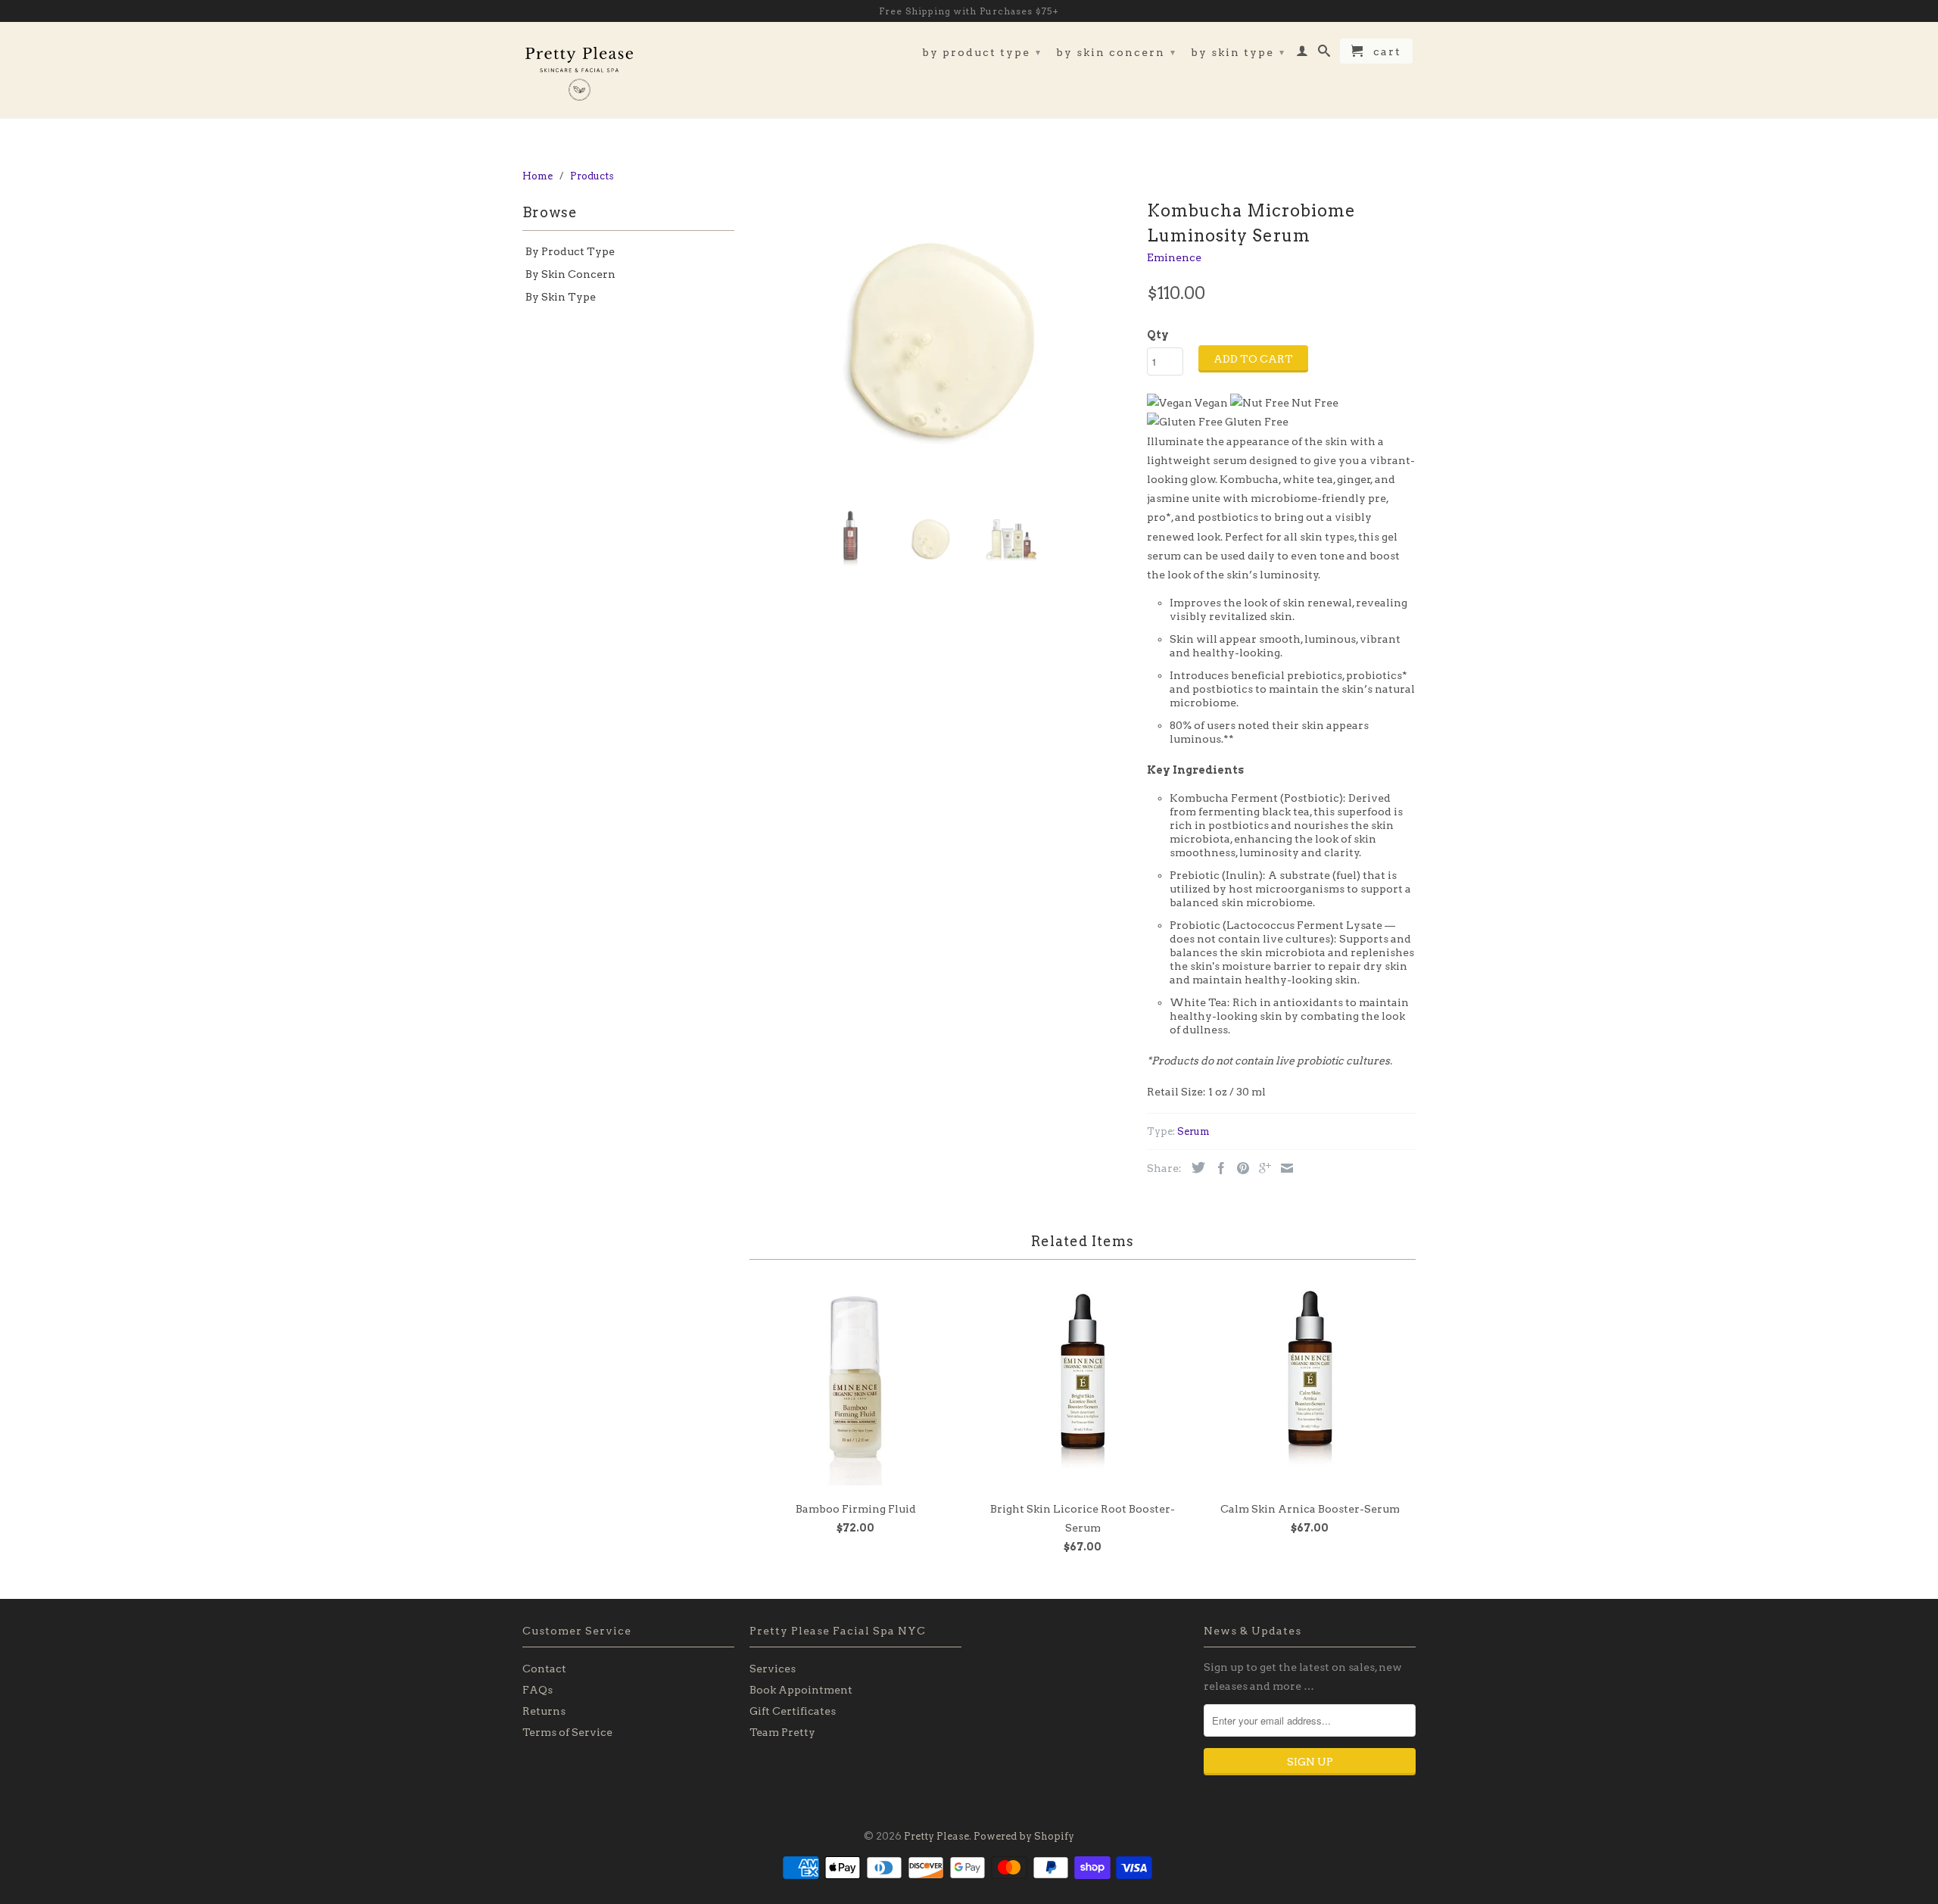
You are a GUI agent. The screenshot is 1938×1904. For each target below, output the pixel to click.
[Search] (1325, 54)
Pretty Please (936, 1836)
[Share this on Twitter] (1195, 1167)
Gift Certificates (793, 1711)
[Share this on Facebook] (1217, 1168)
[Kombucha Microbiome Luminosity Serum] (941, 347)
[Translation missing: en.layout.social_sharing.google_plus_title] (1261, 1168)
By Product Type (982, 52)
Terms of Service (567, 1732)
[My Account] (1303, 54)
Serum (1193, 1131)
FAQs (537, 1690)
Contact (544, 1669)
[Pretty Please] (579, 70)
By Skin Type (1238, 52)
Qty (1158, 335)
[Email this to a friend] (1283, 1168)
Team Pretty (782, 1732)
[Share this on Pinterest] (1239, 1168)
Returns (544, 1711)
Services (773, 1669)
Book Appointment (801, 1690)
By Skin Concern (1116, 52)
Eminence (1174, 257)
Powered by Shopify (1024, 1836)
